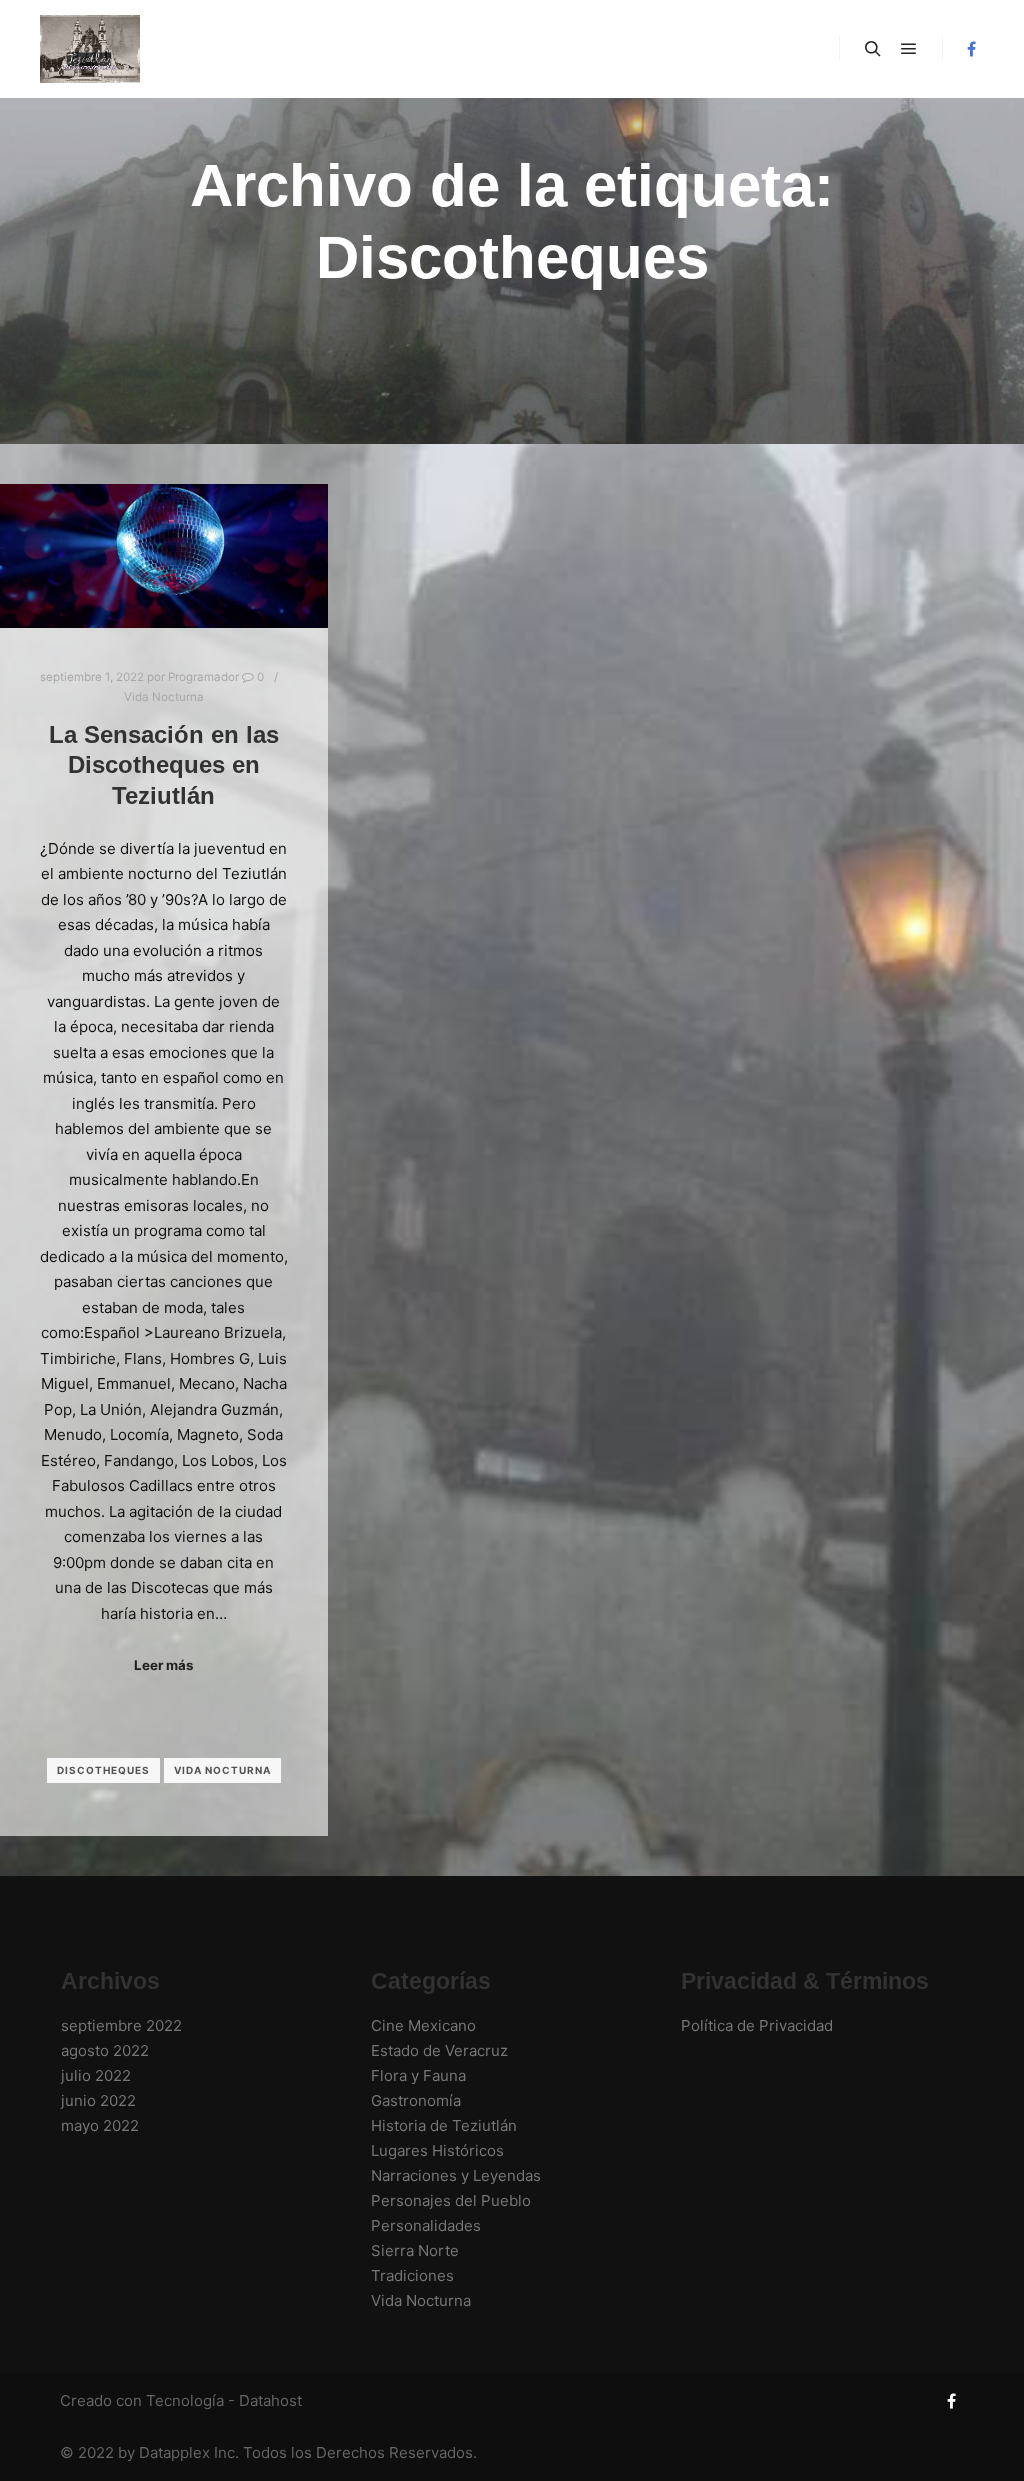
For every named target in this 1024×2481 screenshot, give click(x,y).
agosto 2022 (105, 2050)
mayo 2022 (100, 2125)
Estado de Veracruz (439, 2050)
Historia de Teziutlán (444, 2125)
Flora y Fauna (418, 2075)
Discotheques (103, 1770)
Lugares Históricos (437, 2150)
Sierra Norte (415, 2250)
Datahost (270, 2400)
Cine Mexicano (423, 2025)
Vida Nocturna (164, 697)
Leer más (163, 1665)
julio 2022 (96, 2075)
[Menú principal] (909, 49)
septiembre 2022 (121, 2025)
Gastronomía (416, 2100)
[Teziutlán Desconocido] (90, 49)
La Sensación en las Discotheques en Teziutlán (164, 765)
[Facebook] (971, 49)
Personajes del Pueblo (451, 2200)
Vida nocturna (222, 1770)
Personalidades (426, 2225)
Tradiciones (412, 2275)
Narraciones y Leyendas (456, 2175)
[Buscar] (873, 49)
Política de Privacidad (757, 2025)
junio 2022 (98, 2100)
